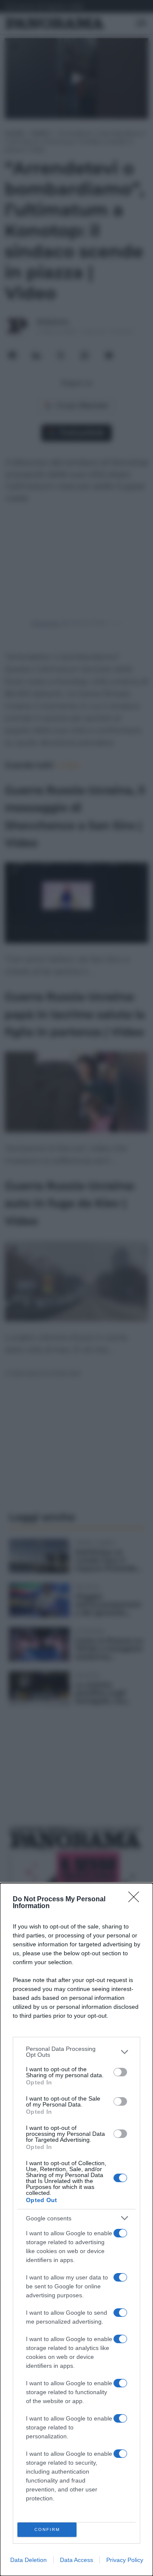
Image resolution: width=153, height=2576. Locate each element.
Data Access (76, 2560)
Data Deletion (28, 2560)
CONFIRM (47, 2529)
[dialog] (76, 2230)
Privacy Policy (125, 2560)
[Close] (136, 1900)
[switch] (120, 2072)
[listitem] (76, 2052)
